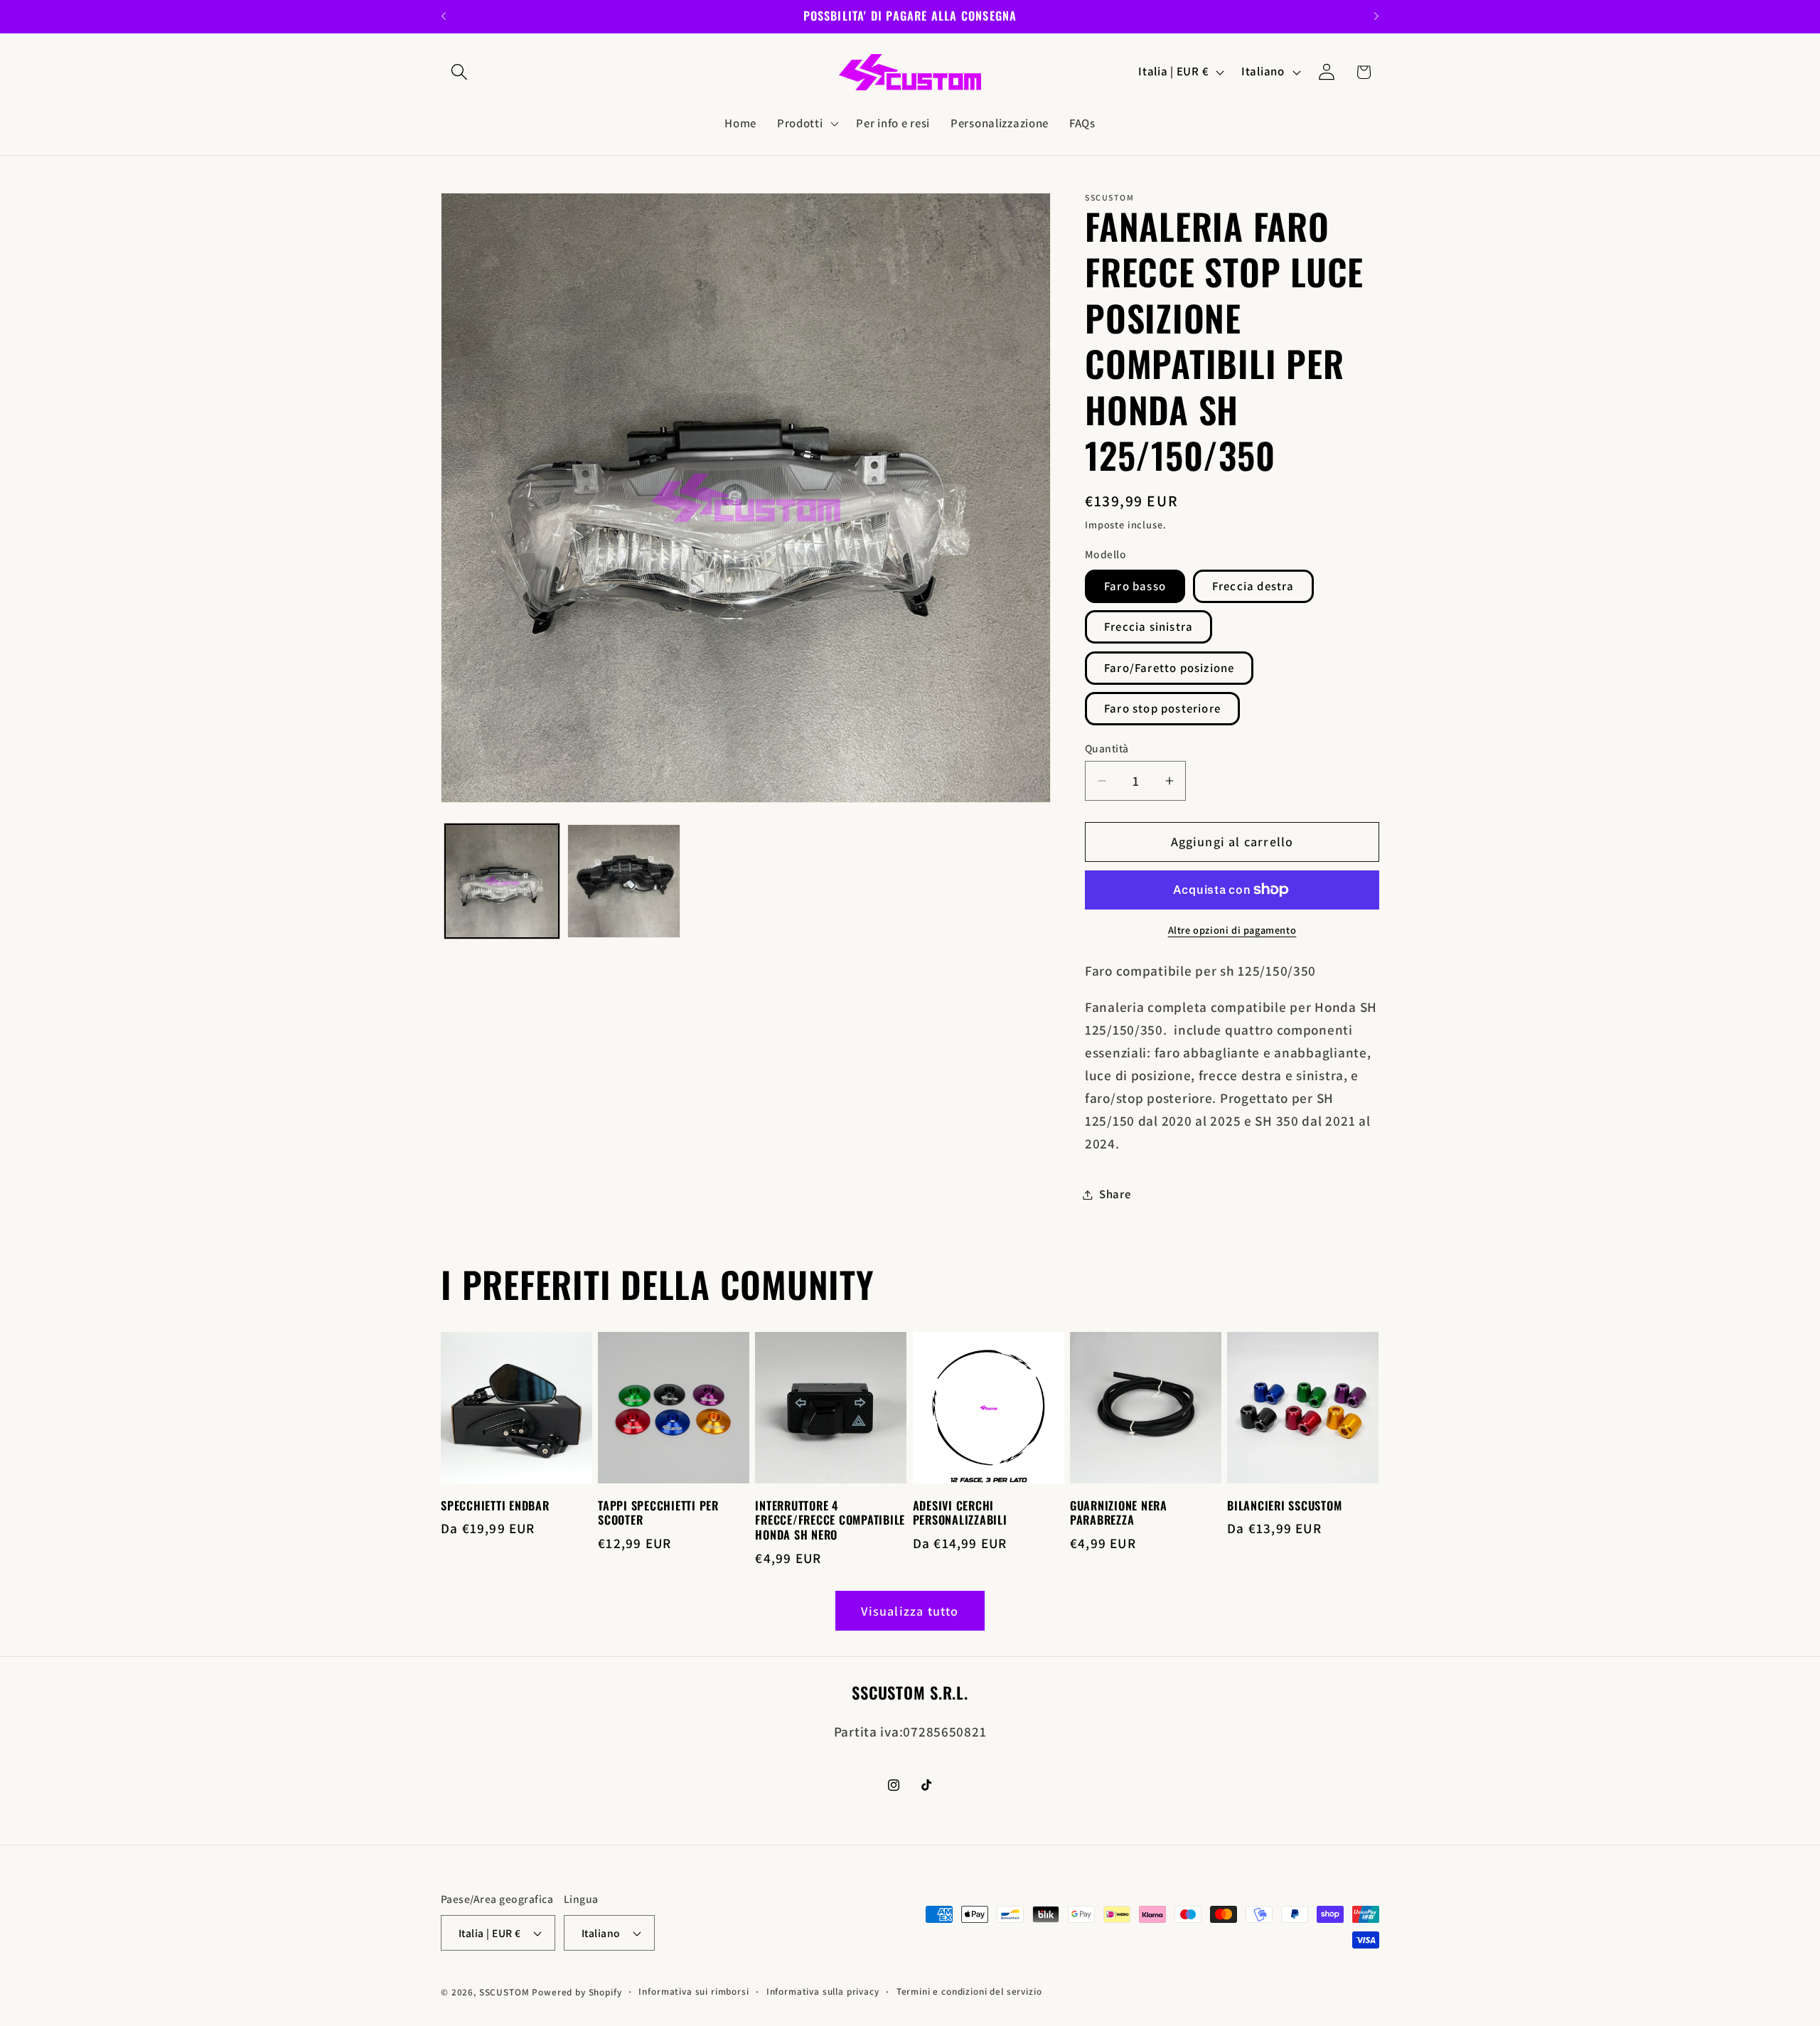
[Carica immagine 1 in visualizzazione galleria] (502, 881)
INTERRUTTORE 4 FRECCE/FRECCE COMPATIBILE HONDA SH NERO (830, 1521)
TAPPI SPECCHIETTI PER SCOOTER (658, 1513)
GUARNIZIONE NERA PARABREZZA (1119, 1513)
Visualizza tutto (910, 1611)
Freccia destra (1253, 586)
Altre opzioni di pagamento (1232, 930)
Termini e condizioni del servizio (969, 1992)
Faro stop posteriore (1162, 708)
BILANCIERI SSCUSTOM (1284, 1506)
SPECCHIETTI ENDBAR (495, 1506)
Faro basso (1135, 586)
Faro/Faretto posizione (1169, 668)
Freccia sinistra (1149, 627)
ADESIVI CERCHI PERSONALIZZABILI (960, 1513)
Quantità (1107, 748)
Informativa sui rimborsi (694, 1992)
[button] (460, 72)
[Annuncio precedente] (444, 16)
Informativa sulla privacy (823, 1992)
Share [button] (1115, 1194)
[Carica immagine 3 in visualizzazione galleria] (624, 881)
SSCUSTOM (504, 1992)
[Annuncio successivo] (1376, 16)
